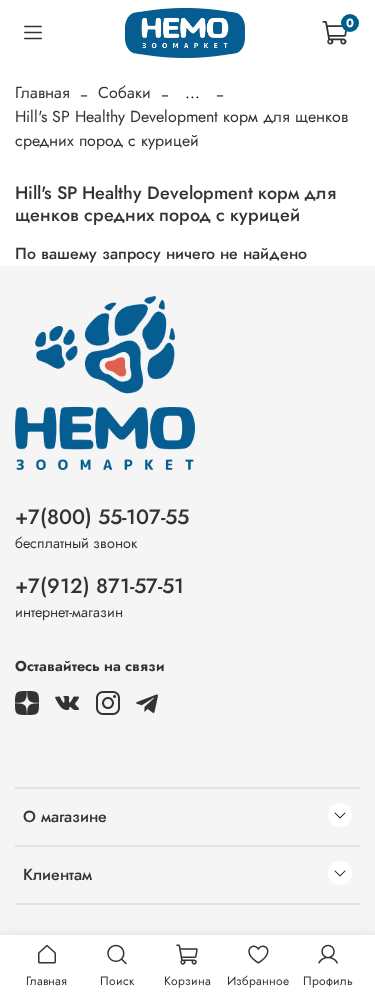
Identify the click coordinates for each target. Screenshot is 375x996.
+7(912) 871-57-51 (99, 586)
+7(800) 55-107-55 (102, 517)
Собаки (124, 92)
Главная (42, 92)
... (192, 93)
